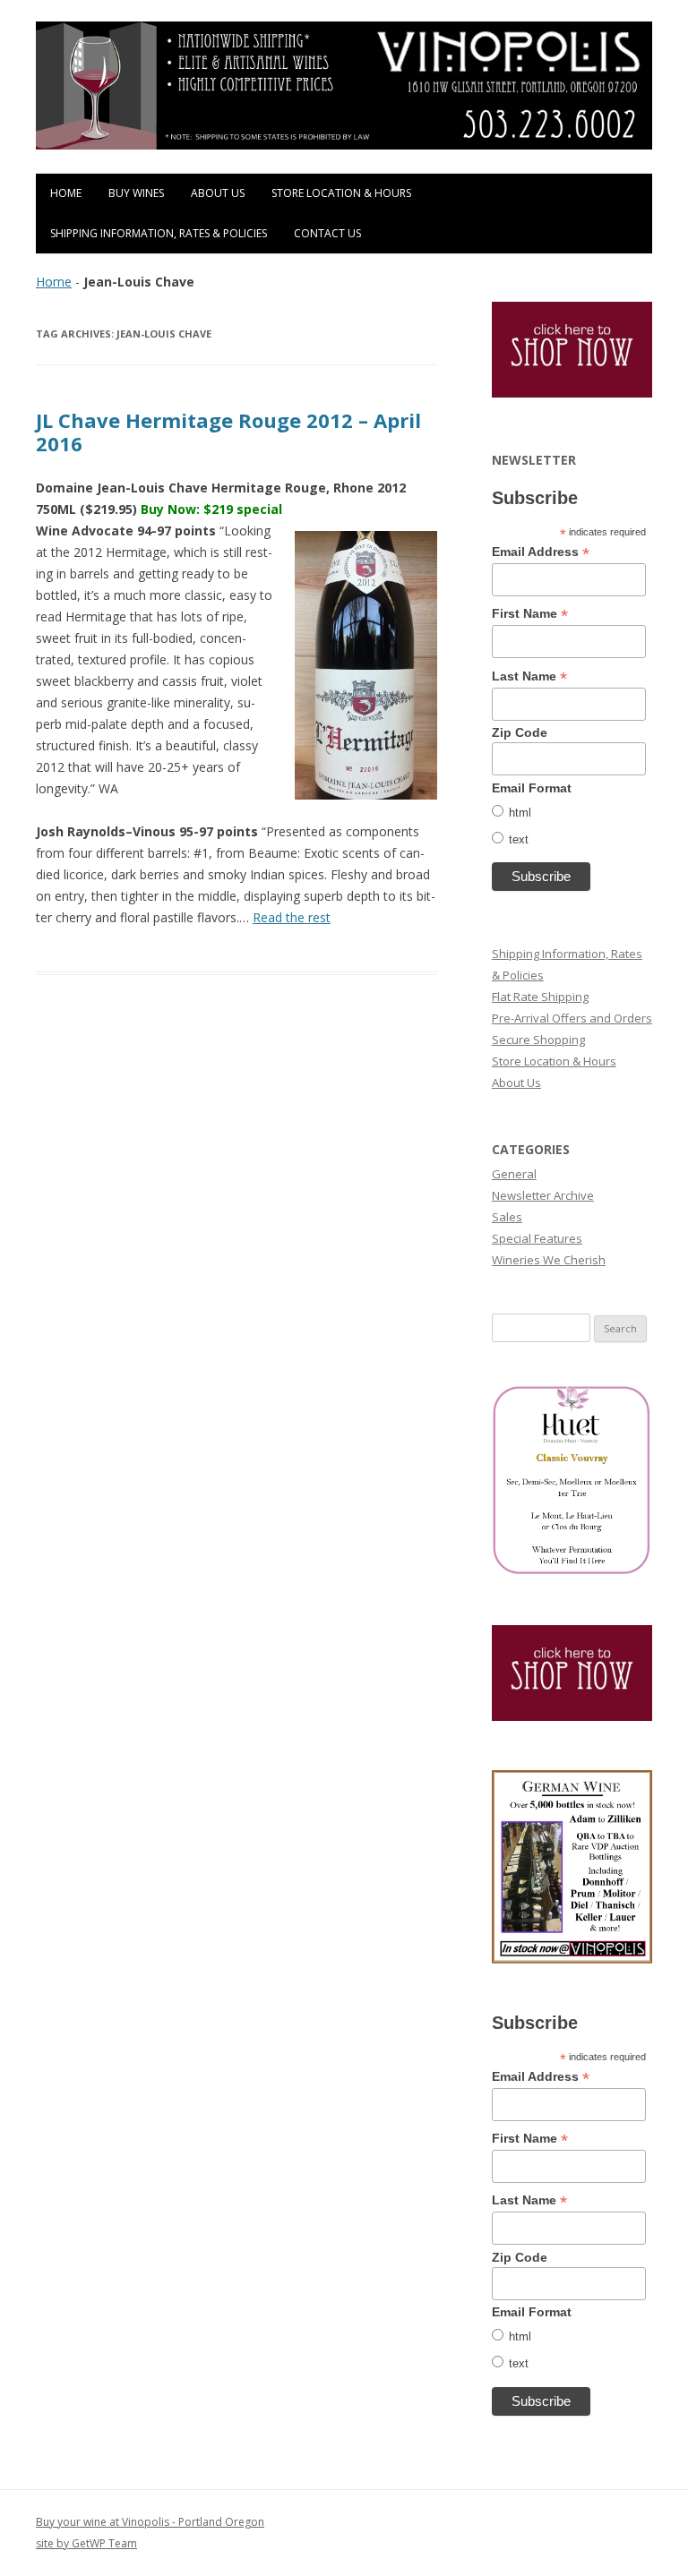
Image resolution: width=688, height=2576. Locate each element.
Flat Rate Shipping (540, 997)
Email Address (541, 552)
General (514, 1174)
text (519, 839)
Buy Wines (136, 193)
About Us (218, 193)
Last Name (529, 676)
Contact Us (327, 233)
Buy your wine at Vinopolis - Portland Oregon (150, 2522)
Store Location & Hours (341, 193)
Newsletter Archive (543, 1195)
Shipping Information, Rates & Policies (159, 233)
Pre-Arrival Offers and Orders (572, 1018)
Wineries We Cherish (549, 1260)
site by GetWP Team (86, 2543)
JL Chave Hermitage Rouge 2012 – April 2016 (228, 432)
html (520, 813)
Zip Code (520, 732)
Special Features (537, 1238)
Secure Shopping (538, 1040)
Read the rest (292, 917)
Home (66, 193)
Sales (507, 1217)
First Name (530, 614)
